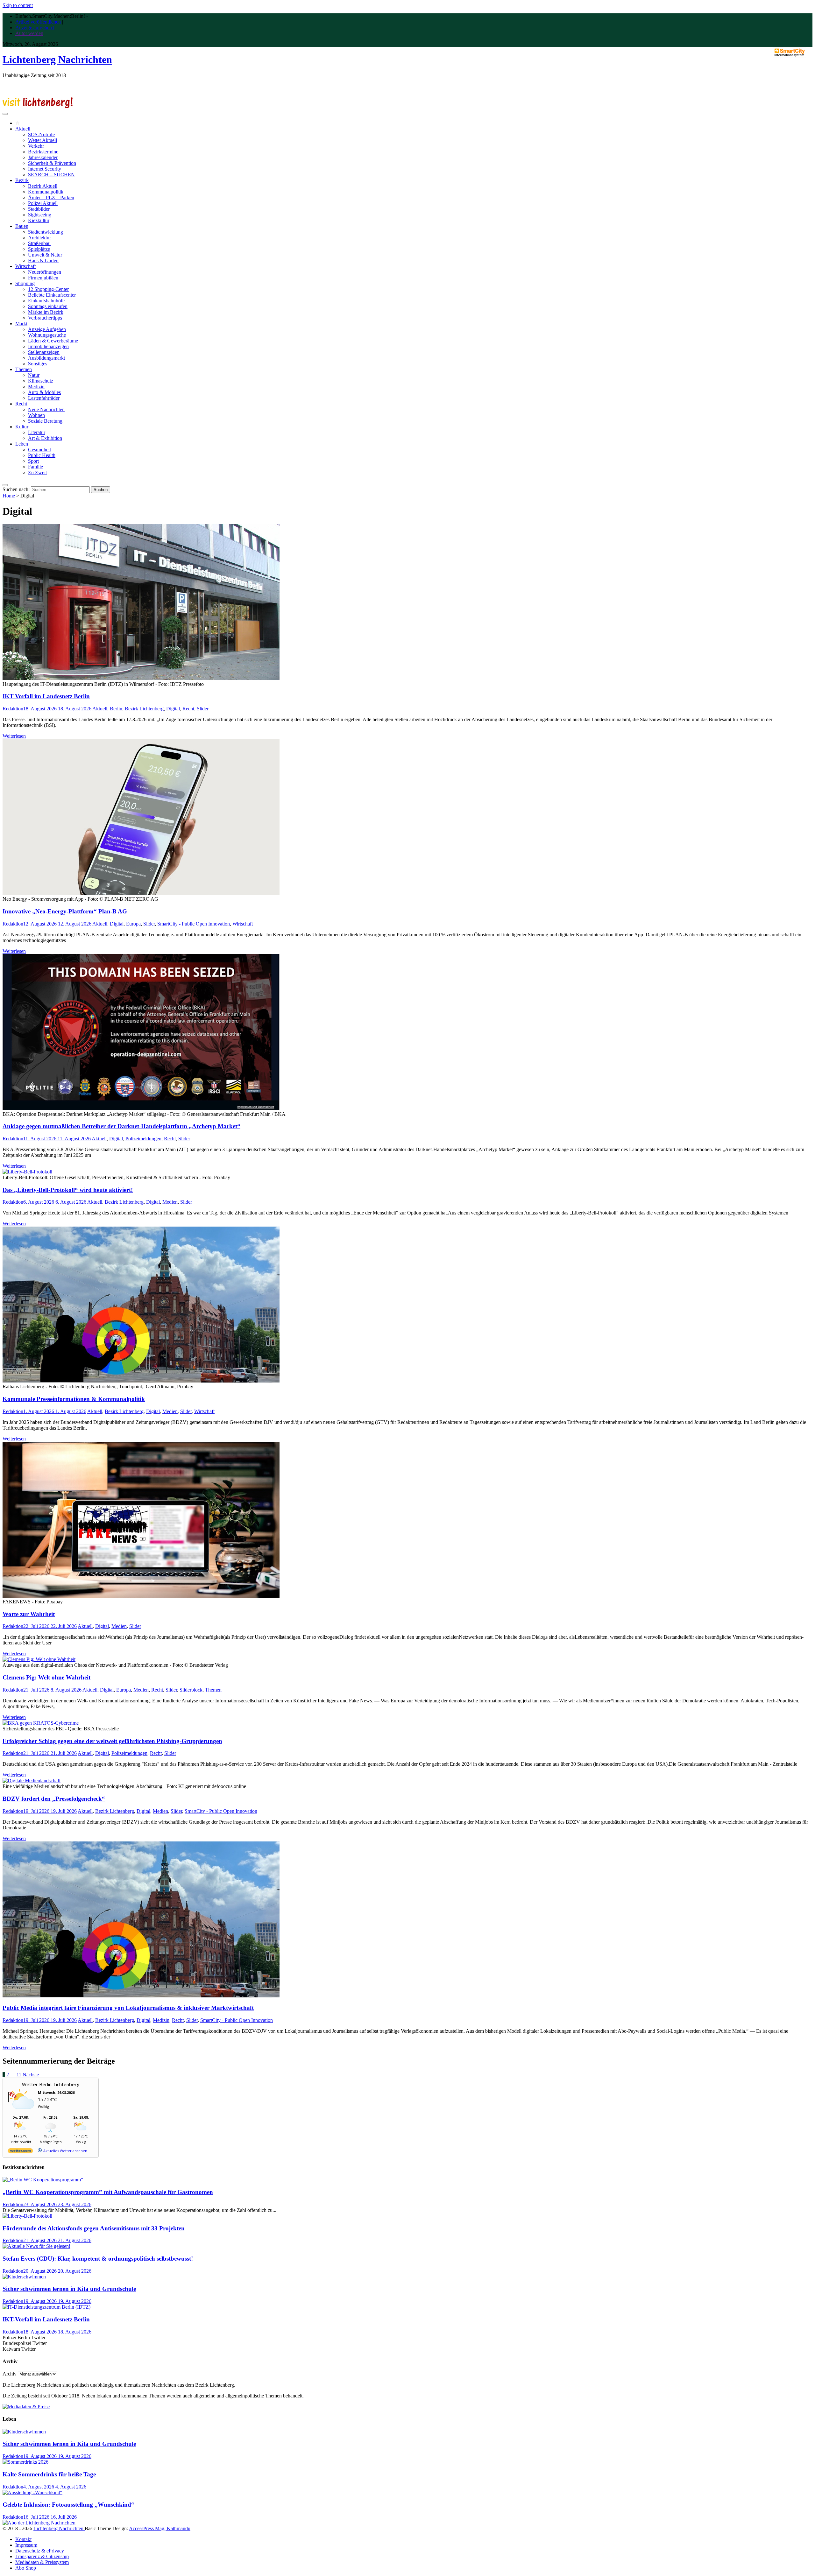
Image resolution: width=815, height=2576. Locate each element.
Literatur (37, 432)
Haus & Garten (43, 260)
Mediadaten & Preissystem (42, 2562)
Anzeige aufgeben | (35, 28)
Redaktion (13, 709)
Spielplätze (39, 249)
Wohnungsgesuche (47, 335)
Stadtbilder (39, 209)
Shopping (25, 283)
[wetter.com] (20, 2152)
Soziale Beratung (45, 421)
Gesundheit (39, 450)
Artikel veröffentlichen (38, 22)
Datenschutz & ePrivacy (40, 2551)
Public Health (42, 455)
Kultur (22, 427)
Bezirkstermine (43, 152)
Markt (21, 324)
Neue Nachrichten (46, 409)
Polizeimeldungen (143, 1139)
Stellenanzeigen (44, 352)
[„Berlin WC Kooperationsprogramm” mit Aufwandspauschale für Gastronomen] (43, 2180)
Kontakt (23, 2539)
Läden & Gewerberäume (53, 341)
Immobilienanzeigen (48, 346)
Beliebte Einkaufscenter (52, 295)
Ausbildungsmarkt (46, 358)
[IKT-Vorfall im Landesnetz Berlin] (46, 2307)
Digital (173, 709)
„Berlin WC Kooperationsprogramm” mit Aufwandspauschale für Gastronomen (108, 2192)
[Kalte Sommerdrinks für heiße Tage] (25, 2462)
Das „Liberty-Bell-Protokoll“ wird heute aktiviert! (68, 1190)
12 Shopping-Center (48, 289)
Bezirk (22, 180)
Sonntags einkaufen (48, 306)
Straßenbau (39, 243)
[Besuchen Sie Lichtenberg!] (38, 106)
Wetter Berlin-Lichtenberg (51, 2084)
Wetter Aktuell (43, 140)
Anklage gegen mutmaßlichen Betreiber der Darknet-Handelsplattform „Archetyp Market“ (121, 1126)
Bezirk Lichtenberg (144, 709)
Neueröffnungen (45, 272)
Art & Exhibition (45, 438)
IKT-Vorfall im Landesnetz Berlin (46, 696)
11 (19, 2075)
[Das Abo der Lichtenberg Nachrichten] (39, 2523)
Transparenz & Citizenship (42, 2556)
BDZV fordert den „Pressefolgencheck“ (54, 1799)
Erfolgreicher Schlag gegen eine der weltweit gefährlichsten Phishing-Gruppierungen (112, 1741)
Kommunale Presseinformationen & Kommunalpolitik (74, 1399)
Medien (170, 1202)
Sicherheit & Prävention (52, 163)
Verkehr (36, 146)
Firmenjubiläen (43, 278)
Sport (33, 461)
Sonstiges (38, 364)
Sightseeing (40, 215)
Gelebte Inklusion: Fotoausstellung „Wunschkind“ (68, 2505)
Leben (22, 444)
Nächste (31, 2075)
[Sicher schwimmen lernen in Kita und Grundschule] (24, 2277)
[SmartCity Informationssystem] (790, 53)
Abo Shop (26, 2568)
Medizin (36, 387)
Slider (203, 709)
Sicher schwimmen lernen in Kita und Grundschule (69, 2289)
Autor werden (29, 33)
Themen (24, 369)
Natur (34, 375)
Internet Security (45, 169)
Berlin (116, 709)
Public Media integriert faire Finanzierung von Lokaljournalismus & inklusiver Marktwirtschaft (128, 2008)
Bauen (22, 226)
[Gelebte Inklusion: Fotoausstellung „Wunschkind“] (32, 2492)
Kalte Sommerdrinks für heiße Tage (49, 2474)
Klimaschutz (41, 381)
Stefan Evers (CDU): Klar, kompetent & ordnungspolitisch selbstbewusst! (98, 2259)
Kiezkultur (39, 220)
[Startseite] (18, 123)
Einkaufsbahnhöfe (46, 301)
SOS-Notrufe (41, 134)
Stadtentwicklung (46, 232)
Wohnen (36, 415)
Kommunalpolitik (46, 192)
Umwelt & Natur (45, 255)
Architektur (39, 238)
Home (9, 496)
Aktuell (23, 129)
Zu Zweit (37, 472)
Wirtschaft (25, 266)
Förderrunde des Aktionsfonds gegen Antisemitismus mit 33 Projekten (94, 2228)
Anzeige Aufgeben (47, 329)
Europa (133, 924)
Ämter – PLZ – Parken (51, 197)
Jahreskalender (43, 157)
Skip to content (18, 5)
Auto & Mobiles (44, 392)
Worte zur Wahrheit (29, 1614)
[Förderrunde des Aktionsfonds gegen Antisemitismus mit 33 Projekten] (27, 2216)
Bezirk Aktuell (43, 186)
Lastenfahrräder (44, 398)
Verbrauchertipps (45, 318)
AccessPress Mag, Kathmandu (160, 2528)
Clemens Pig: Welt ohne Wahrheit (46, 1677)
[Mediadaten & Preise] (26, 2407)
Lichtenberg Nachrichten (57, 60)
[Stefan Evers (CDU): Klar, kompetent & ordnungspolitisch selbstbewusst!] (36, 2246)
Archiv (10, 2374)
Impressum (26, 2545)
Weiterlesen (14, 736)
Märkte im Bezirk (46, 312)
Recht (21, 404)
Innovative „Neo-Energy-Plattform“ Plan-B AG (65, 911)
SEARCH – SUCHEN (51, 175)
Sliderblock (191, 1690)
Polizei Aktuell (43, 203)
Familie (35, 467)
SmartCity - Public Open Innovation (194, 924)
